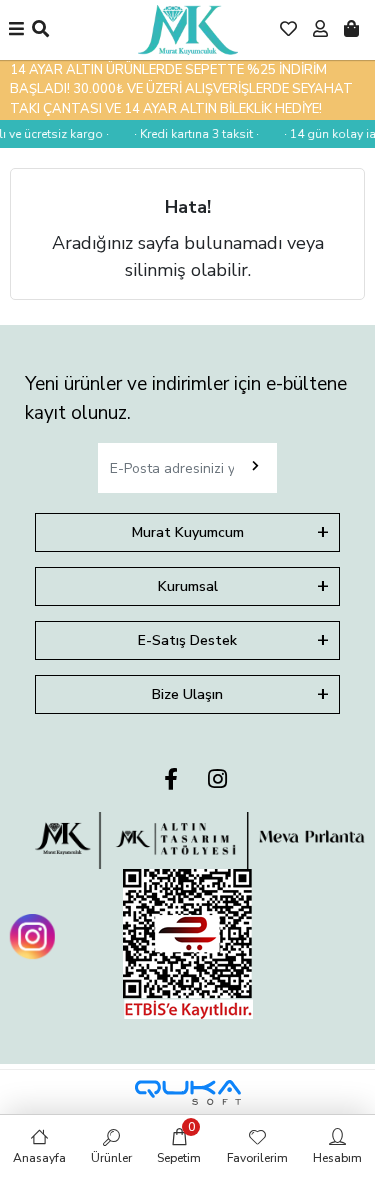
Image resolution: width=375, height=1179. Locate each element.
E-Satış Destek (187, 640)
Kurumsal (188, 586)
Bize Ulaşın (187, 694)
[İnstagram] (217, 780)
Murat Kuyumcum (188, 532)
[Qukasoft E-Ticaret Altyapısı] (188, 1092)
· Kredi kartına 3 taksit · (194, 134)
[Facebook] (171, 780)
